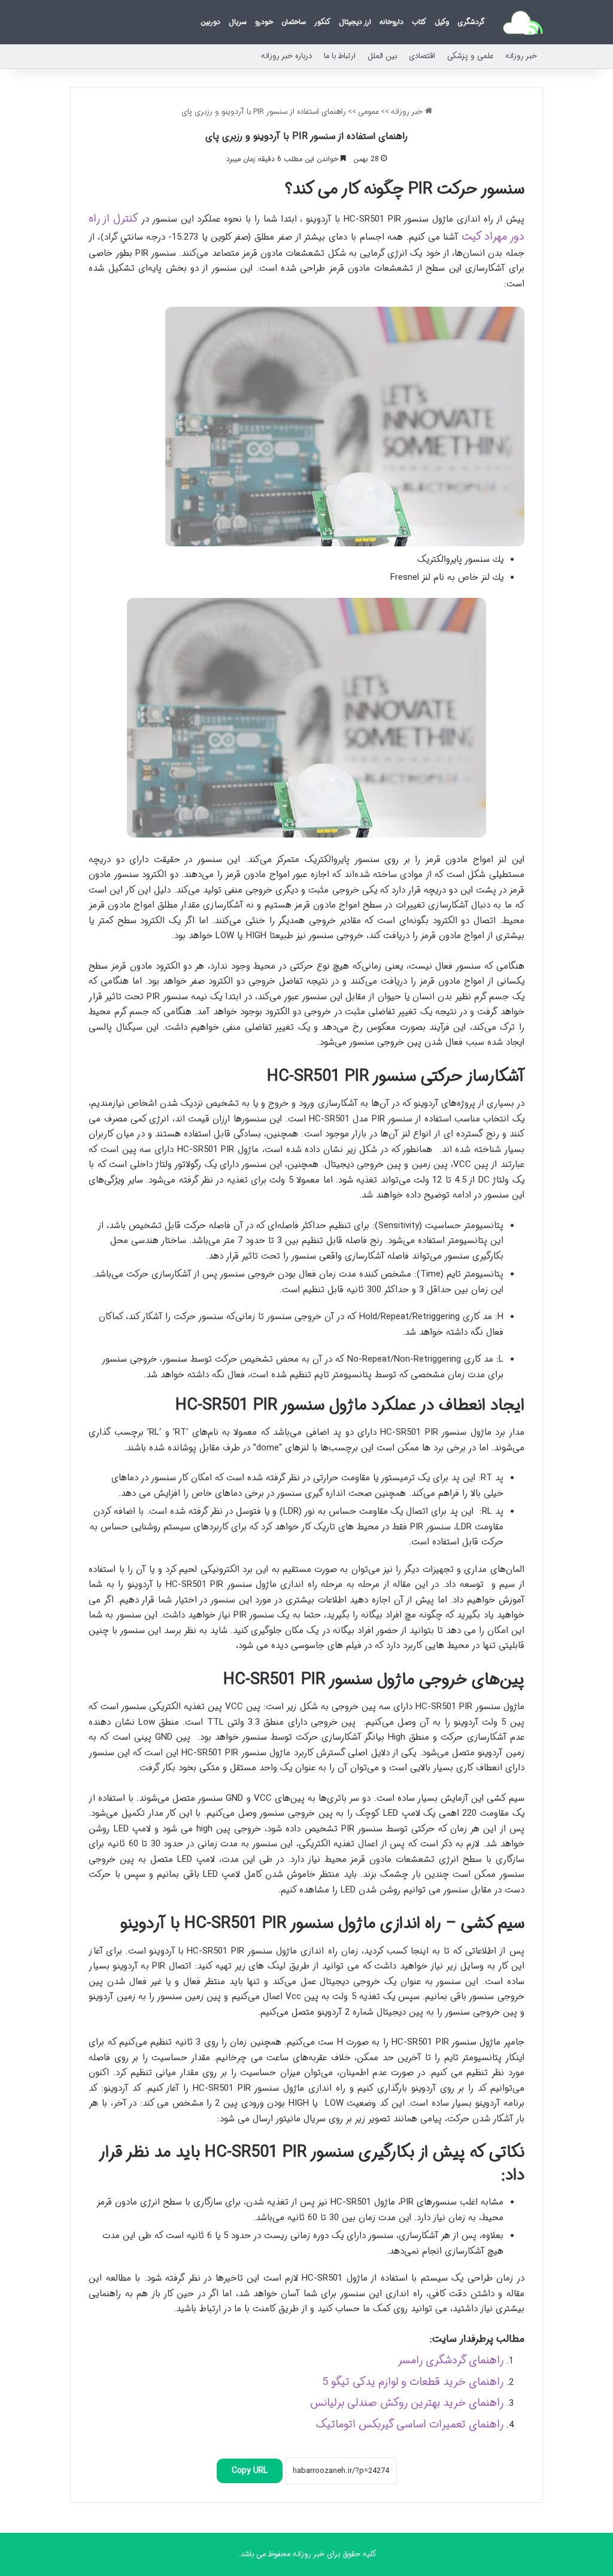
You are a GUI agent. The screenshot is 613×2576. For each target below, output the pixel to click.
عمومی (368, 112)
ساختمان (294, 22)
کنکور (322, 22)
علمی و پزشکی (470, 56)
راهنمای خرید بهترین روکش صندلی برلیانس (407, 2403)
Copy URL (250, 2471)
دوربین (210, 22)
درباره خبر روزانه (286, 56)
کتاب (419, 22)
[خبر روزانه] (522, 22)
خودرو (264, 22)
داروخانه (392, 22)
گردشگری (471, 22)
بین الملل (382, 56)
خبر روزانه (521, 56)
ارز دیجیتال (355, 22)
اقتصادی (422, 56)
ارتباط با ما (340, 56)
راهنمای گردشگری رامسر (450, 2360)
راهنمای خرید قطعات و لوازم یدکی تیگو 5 (413, 2382)
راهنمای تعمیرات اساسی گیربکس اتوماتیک (410, 2424)
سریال (238, 22)
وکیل (442, 22)
